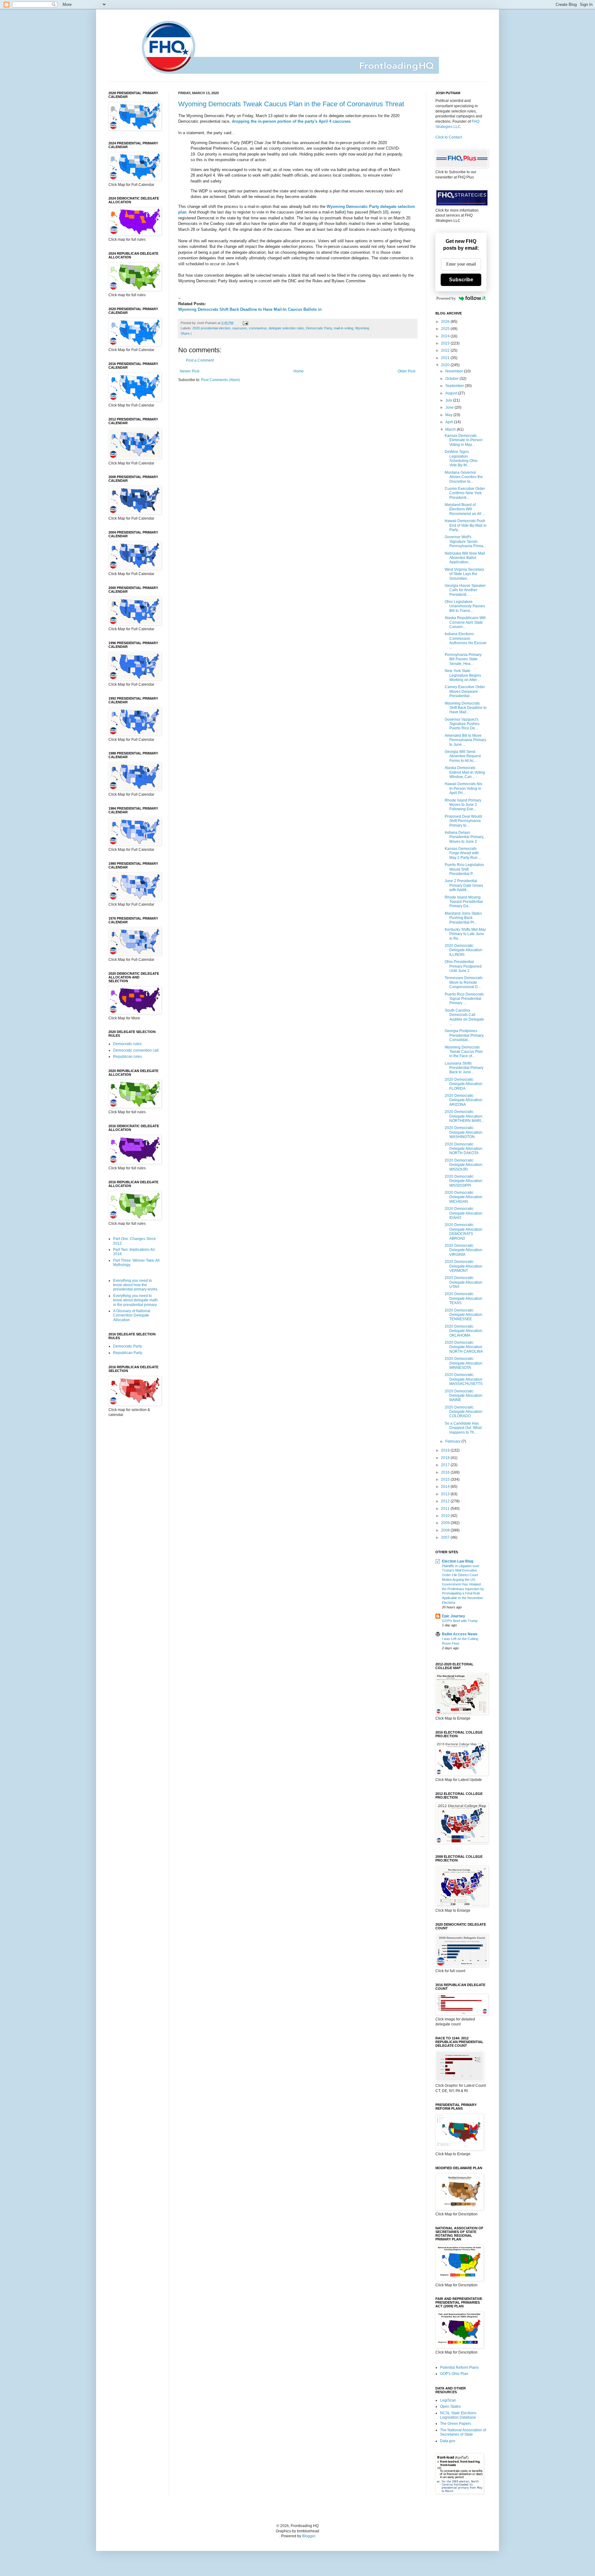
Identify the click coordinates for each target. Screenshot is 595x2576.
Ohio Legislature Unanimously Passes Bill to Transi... (465, 606)
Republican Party (128, 1353)
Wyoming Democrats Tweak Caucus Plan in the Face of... (464, 1052)
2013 (446, 1494)
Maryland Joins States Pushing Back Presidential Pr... (463, 918)
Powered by (446, 298)
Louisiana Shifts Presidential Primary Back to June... (464, 1068)
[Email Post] (245, 323)
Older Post (406, 371)
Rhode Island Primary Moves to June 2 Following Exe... (463, 805)
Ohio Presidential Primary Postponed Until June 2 (463, 966)
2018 (446, 1458)
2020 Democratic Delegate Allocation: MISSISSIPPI (464, 1181)
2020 (446, 365)
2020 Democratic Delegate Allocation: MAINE (464, 1396)
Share (185, 333)
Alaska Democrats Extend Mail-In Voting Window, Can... (465, 772)
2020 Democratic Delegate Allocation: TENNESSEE (464, 1315)
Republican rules (128, 1057)
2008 (446, 1530)
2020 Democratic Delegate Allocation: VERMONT (464, 1266)
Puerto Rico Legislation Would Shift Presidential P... (464, 869)
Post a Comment (200, 360)
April (450, 422)
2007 (446, 1537)
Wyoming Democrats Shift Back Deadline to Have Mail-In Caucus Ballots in (250, 309)
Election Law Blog (458, 1561)
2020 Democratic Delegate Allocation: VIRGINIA (464, 1250)
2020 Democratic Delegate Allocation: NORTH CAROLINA (464, 1347)
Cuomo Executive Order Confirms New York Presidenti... (465, 493)
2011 (446, 1509)
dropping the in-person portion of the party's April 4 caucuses (291, 121)
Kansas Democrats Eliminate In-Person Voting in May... (464, 440)
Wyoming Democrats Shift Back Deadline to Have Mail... (466, 708)
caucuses (240, 328)
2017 (446, 1465)
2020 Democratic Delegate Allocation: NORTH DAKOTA (464, 1149)
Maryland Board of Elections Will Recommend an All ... (465, 509)
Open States (450, 2407)
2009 (446, 1523)
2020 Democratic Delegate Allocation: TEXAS (464, 1298)
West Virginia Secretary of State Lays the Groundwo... (464, 574)
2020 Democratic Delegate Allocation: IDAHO (464, 1213)
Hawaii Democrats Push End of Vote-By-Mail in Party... (466, 525)
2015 (446, 1479)
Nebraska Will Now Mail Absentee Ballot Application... (465, 558)
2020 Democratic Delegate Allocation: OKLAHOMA (464, 1331)
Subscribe (461, 280)
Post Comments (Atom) (220, 380)
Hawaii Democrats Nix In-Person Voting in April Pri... (463, 788)
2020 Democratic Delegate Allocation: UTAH (464, 1282)
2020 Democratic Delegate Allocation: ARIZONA (464, 1100)
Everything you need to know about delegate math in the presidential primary (135, 1300)
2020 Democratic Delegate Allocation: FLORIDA (464, 1084)
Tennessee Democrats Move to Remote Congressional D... (464, 982)
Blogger (309, 2536)
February (453, 1441)
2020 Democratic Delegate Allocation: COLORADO (464, 1412)
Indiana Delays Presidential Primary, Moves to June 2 (464, 837)
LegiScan (448, 2400)
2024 (446, 336)
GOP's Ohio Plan (454, 2374)
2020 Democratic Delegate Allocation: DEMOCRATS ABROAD (464, 1231)
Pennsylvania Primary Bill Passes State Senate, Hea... (463, 659)
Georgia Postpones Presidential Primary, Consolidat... (464, 1035)
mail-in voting (344, 328)
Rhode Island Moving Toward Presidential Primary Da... (464, 902)
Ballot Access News (460, 1634)
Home (299, 371)
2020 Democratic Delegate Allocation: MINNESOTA (464, 1363)
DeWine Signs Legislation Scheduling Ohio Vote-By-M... (461, 458)
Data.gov (448, 2441)
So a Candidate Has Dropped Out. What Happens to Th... (463, 1428)
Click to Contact (449, 137)
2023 (446, 343)
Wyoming (362, 328)
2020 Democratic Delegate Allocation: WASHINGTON (464, 1132)
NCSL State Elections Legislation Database (458, 2415)
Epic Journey (454, 1616)
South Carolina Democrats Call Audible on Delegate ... (464, 1017)
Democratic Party (319, 328)
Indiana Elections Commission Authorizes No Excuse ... (466, 641)
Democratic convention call (136, 1050)
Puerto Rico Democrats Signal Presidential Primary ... (464, 999)
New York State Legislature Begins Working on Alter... (463, 675)
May (449, 415)
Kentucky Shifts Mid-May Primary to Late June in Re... (465, 934)
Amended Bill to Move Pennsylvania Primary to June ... (465, 740)
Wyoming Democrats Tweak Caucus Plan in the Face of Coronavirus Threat (291, 104)
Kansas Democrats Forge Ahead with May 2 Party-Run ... (463, 853)
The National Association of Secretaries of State (463, 2432)
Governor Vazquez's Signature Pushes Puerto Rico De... (462, 724)
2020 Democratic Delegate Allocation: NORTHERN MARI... (464, 1116)
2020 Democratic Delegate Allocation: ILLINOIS (464, 950)
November (455, 371)
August (452, 393)
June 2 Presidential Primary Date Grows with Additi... (464, 885)
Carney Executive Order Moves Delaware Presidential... (465, 691)
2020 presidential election (211, 328)
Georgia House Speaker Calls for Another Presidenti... (465, 590)
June (450, 407)
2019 (446, 1450)
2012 (446, 1501)
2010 (446, 1516)
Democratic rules (127, 1044)
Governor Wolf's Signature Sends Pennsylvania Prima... (465, 541)
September (455, 386)
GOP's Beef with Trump (460, 1621)
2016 (446, 1472)
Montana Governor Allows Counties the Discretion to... (464, 477)
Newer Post (190, 371)
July (449, 400)
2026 (446, 322)
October (452, 379)
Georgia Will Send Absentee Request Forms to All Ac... (463, 756)
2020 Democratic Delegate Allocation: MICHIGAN (464, 1197)
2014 (446, 1487)
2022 (446, 350)
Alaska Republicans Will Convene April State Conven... (465, 622)
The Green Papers (456, 2424)
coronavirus (258, 328)
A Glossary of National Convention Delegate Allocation (132, 1315)
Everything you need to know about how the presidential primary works (135, 1285)
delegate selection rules (286, 328)
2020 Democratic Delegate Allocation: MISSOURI (464, 1165)
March (451, 429)
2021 (446, 358)
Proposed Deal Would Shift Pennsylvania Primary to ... (463, 821)
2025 (446, 329)
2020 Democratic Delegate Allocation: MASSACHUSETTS (464, 1379)
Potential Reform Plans (459, 2367)
